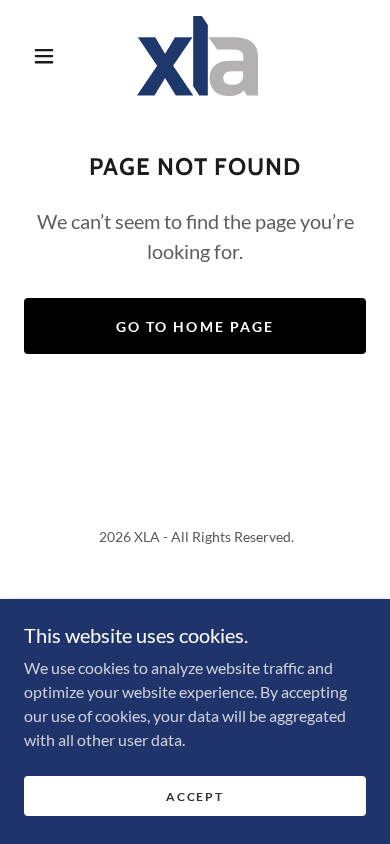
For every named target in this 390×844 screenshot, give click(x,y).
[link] (197, 56)
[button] (44, 56)
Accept (194, 796)
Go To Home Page (194, 326)
